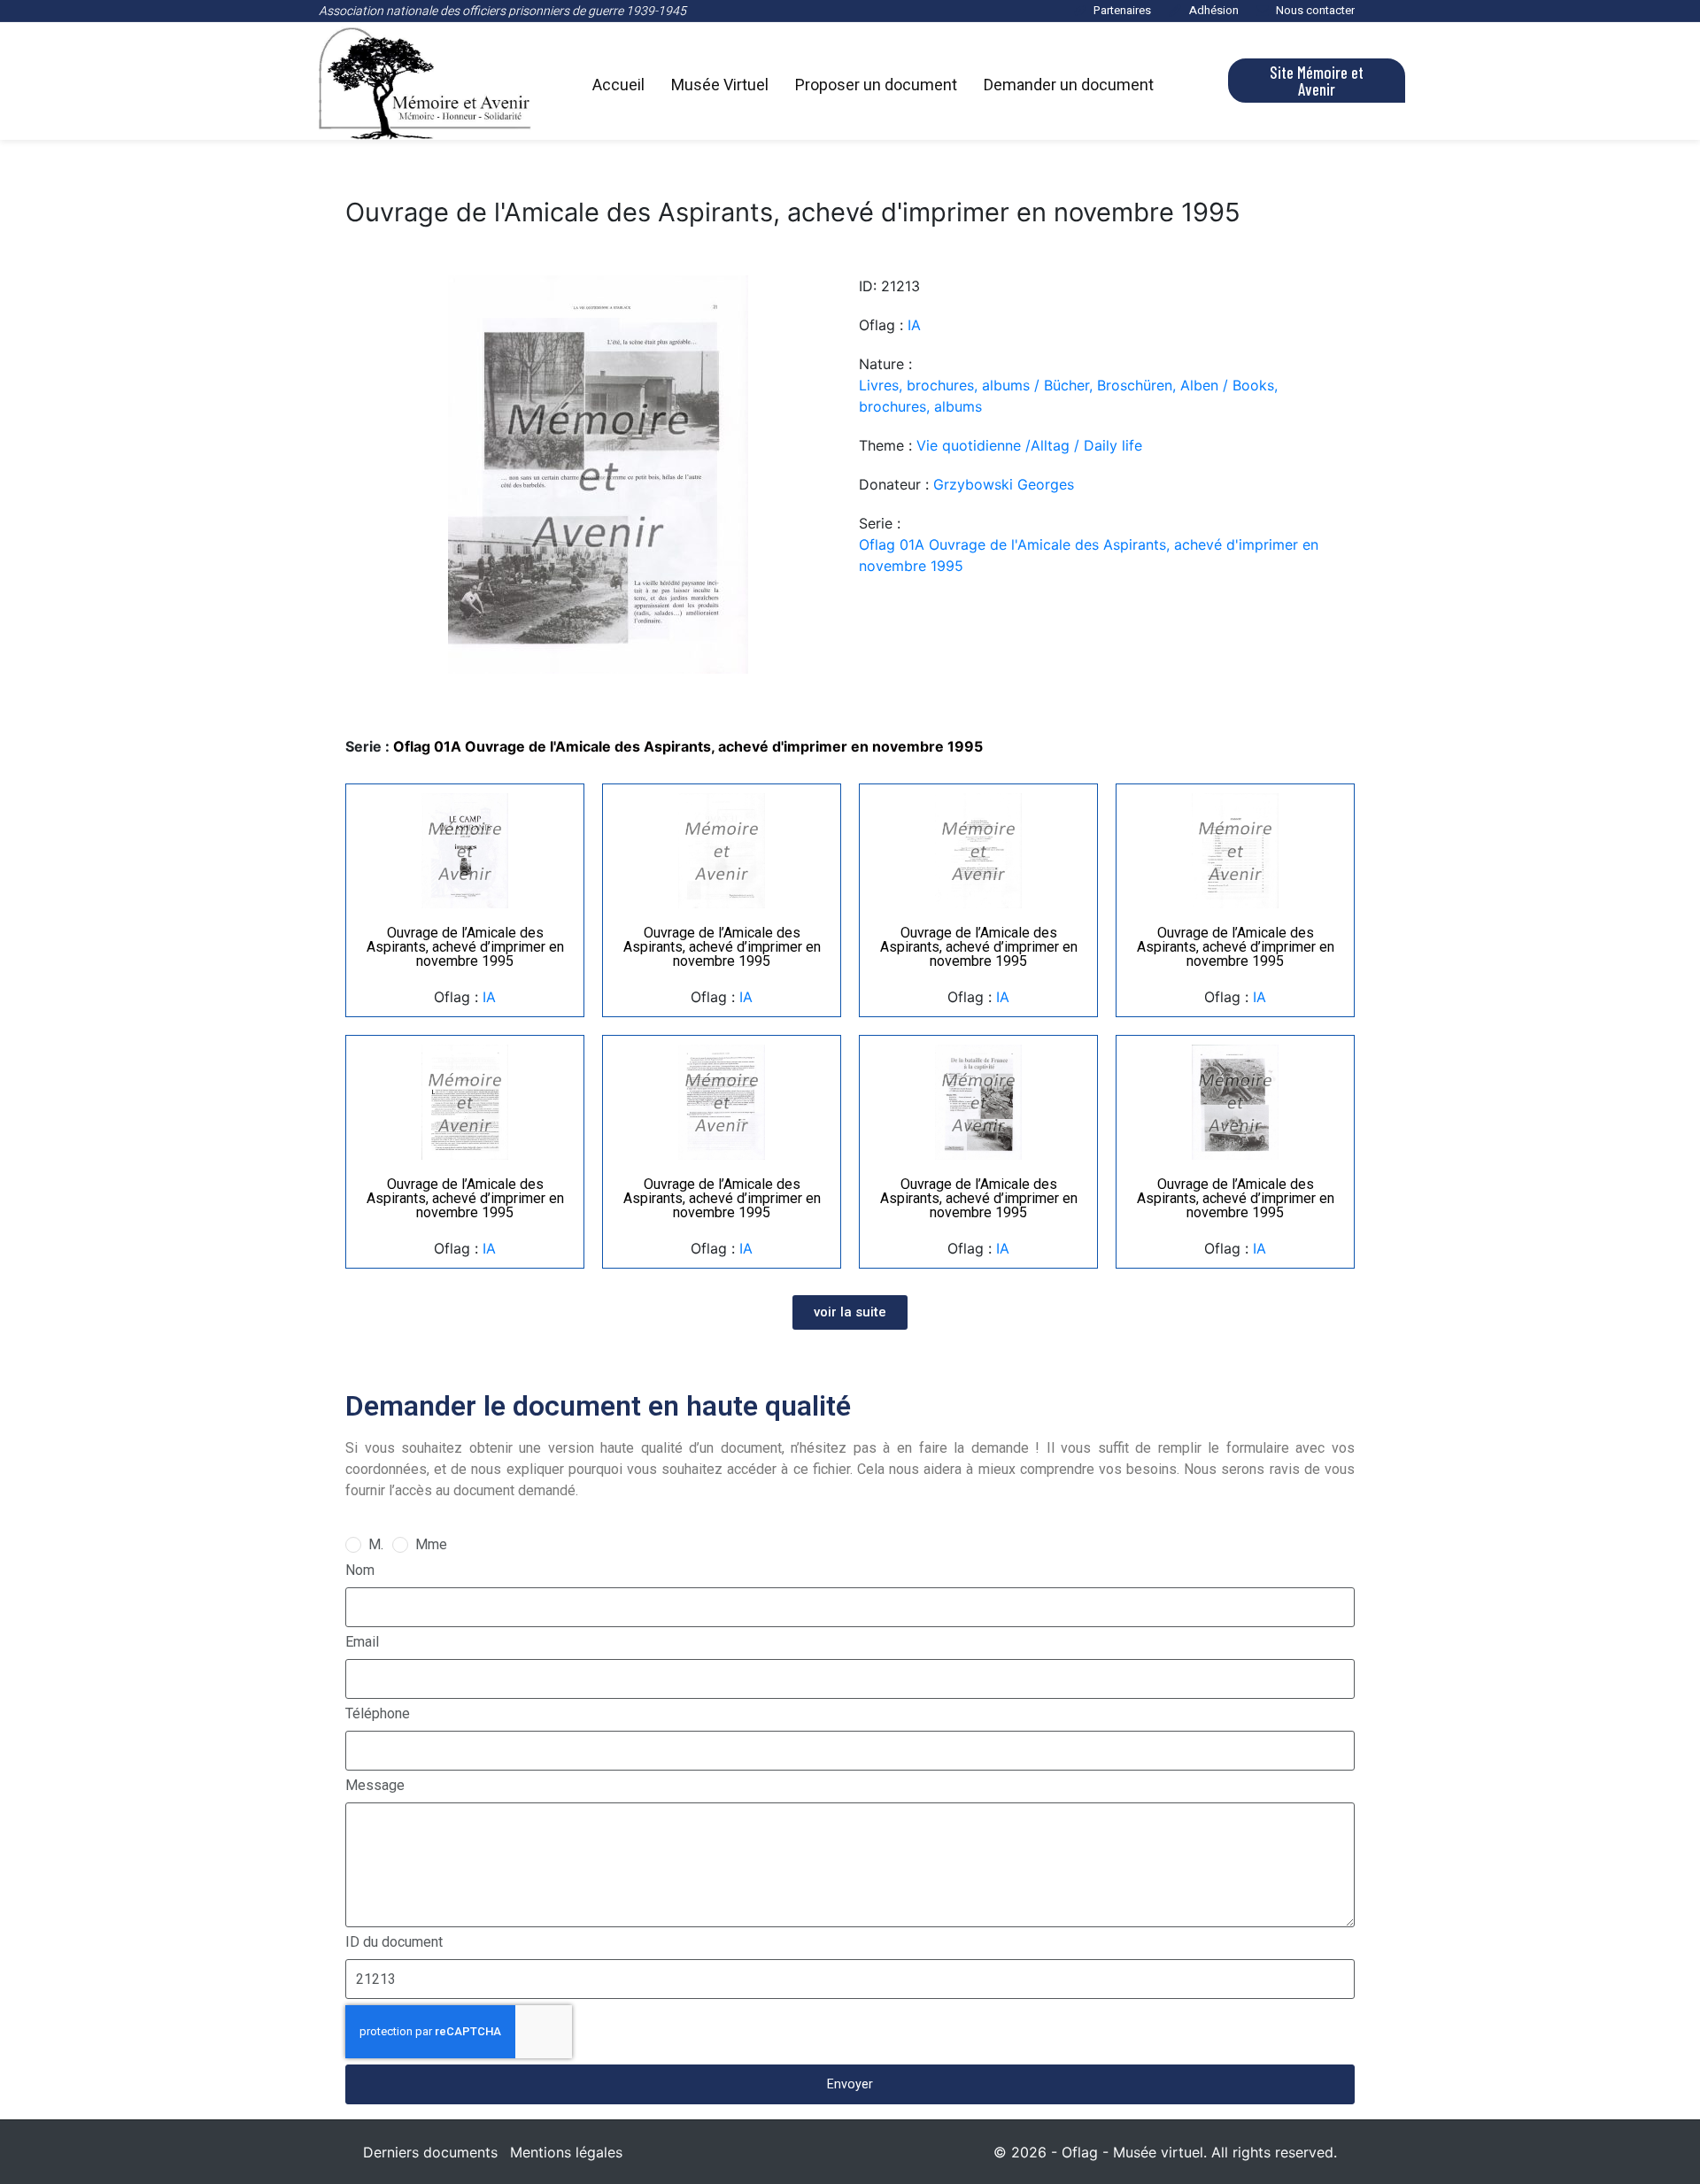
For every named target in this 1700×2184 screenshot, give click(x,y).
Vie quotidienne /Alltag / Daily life (1029, 445)
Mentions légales (566, 2152)
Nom (360, 1570)
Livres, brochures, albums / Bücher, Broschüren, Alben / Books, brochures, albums (1068, 396)
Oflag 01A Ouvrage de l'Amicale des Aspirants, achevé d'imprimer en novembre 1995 (1089, 555)
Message (375, 1785)
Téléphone (378, 1713)
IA (914, 325)
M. (376, 1544)
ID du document (394, 1942)
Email (362, 1642)
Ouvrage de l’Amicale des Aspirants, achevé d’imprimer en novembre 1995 (465, 947)
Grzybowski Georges (1004, 484)
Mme (431, 1544)
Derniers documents (430, 2152)
